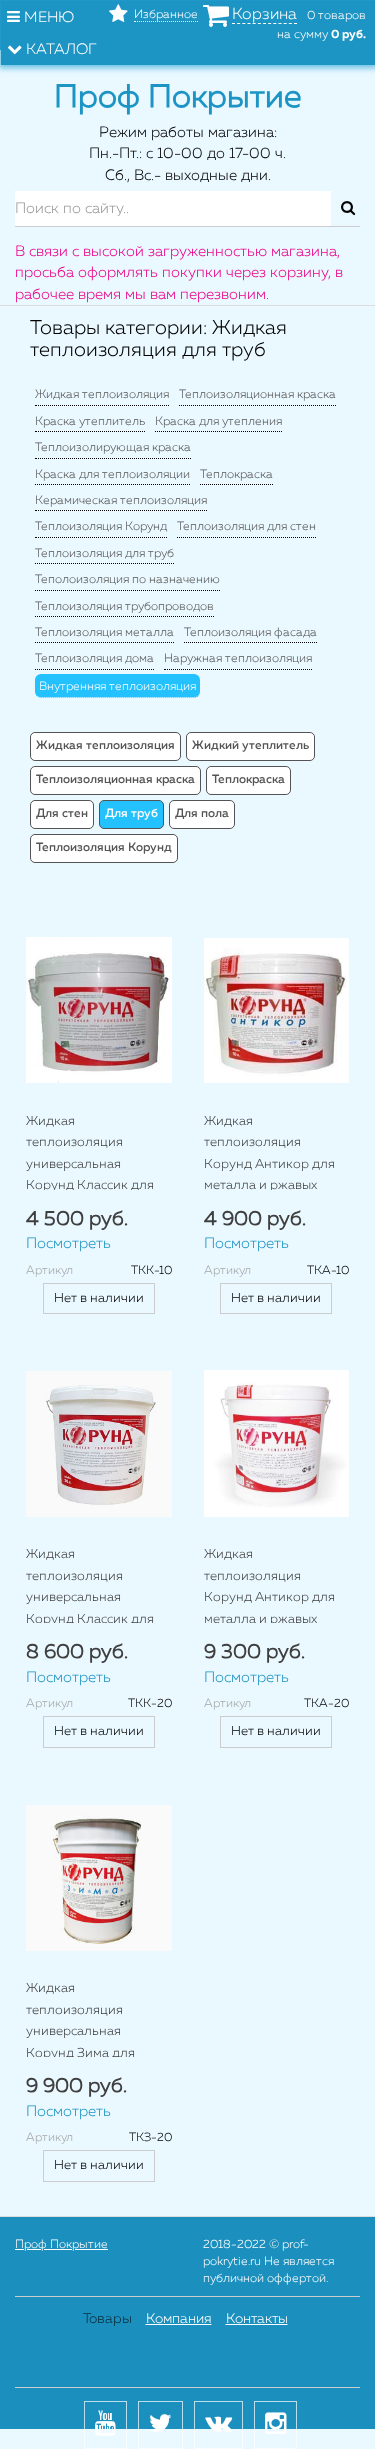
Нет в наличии (99, 1298)
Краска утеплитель (90, 422)
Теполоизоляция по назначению (127, 580)
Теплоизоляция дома (94, 659)
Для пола (202, 814)
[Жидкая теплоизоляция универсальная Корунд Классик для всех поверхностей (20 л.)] (99, 1444)
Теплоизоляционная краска (257, 395)
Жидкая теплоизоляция (102, 395)
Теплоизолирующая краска (113, 448)
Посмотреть (68, 1243)
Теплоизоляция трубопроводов (124, 607)
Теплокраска (236, 475)
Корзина (264, 15)
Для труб (131, 814)
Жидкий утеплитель (250, 746)
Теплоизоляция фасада (250, 633)
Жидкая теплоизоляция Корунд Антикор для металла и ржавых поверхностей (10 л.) (269, 1164)
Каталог (59, 49)
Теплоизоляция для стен (246, 527)
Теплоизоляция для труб (104, 554)
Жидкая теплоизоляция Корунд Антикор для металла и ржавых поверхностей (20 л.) (269, 1597)
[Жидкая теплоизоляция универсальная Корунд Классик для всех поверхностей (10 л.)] (99, 1010)
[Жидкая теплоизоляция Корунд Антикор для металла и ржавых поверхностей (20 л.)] (277, 1444)
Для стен (62, 814)
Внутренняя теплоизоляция (117, 687)
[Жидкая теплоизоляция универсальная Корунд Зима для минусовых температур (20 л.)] (99, 1877)
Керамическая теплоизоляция (121, 501)
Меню (47, 17)
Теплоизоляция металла (104, 633)
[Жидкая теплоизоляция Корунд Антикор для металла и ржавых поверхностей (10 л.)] (277, 1010)
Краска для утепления (218, 422)
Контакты (257, 2319)
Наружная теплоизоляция (238, 659)
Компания (179, 2319)
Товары (107, 2319)
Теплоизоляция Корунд (101, 527)
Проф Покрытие (61, 2245)
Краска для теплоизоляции (112, 475)
